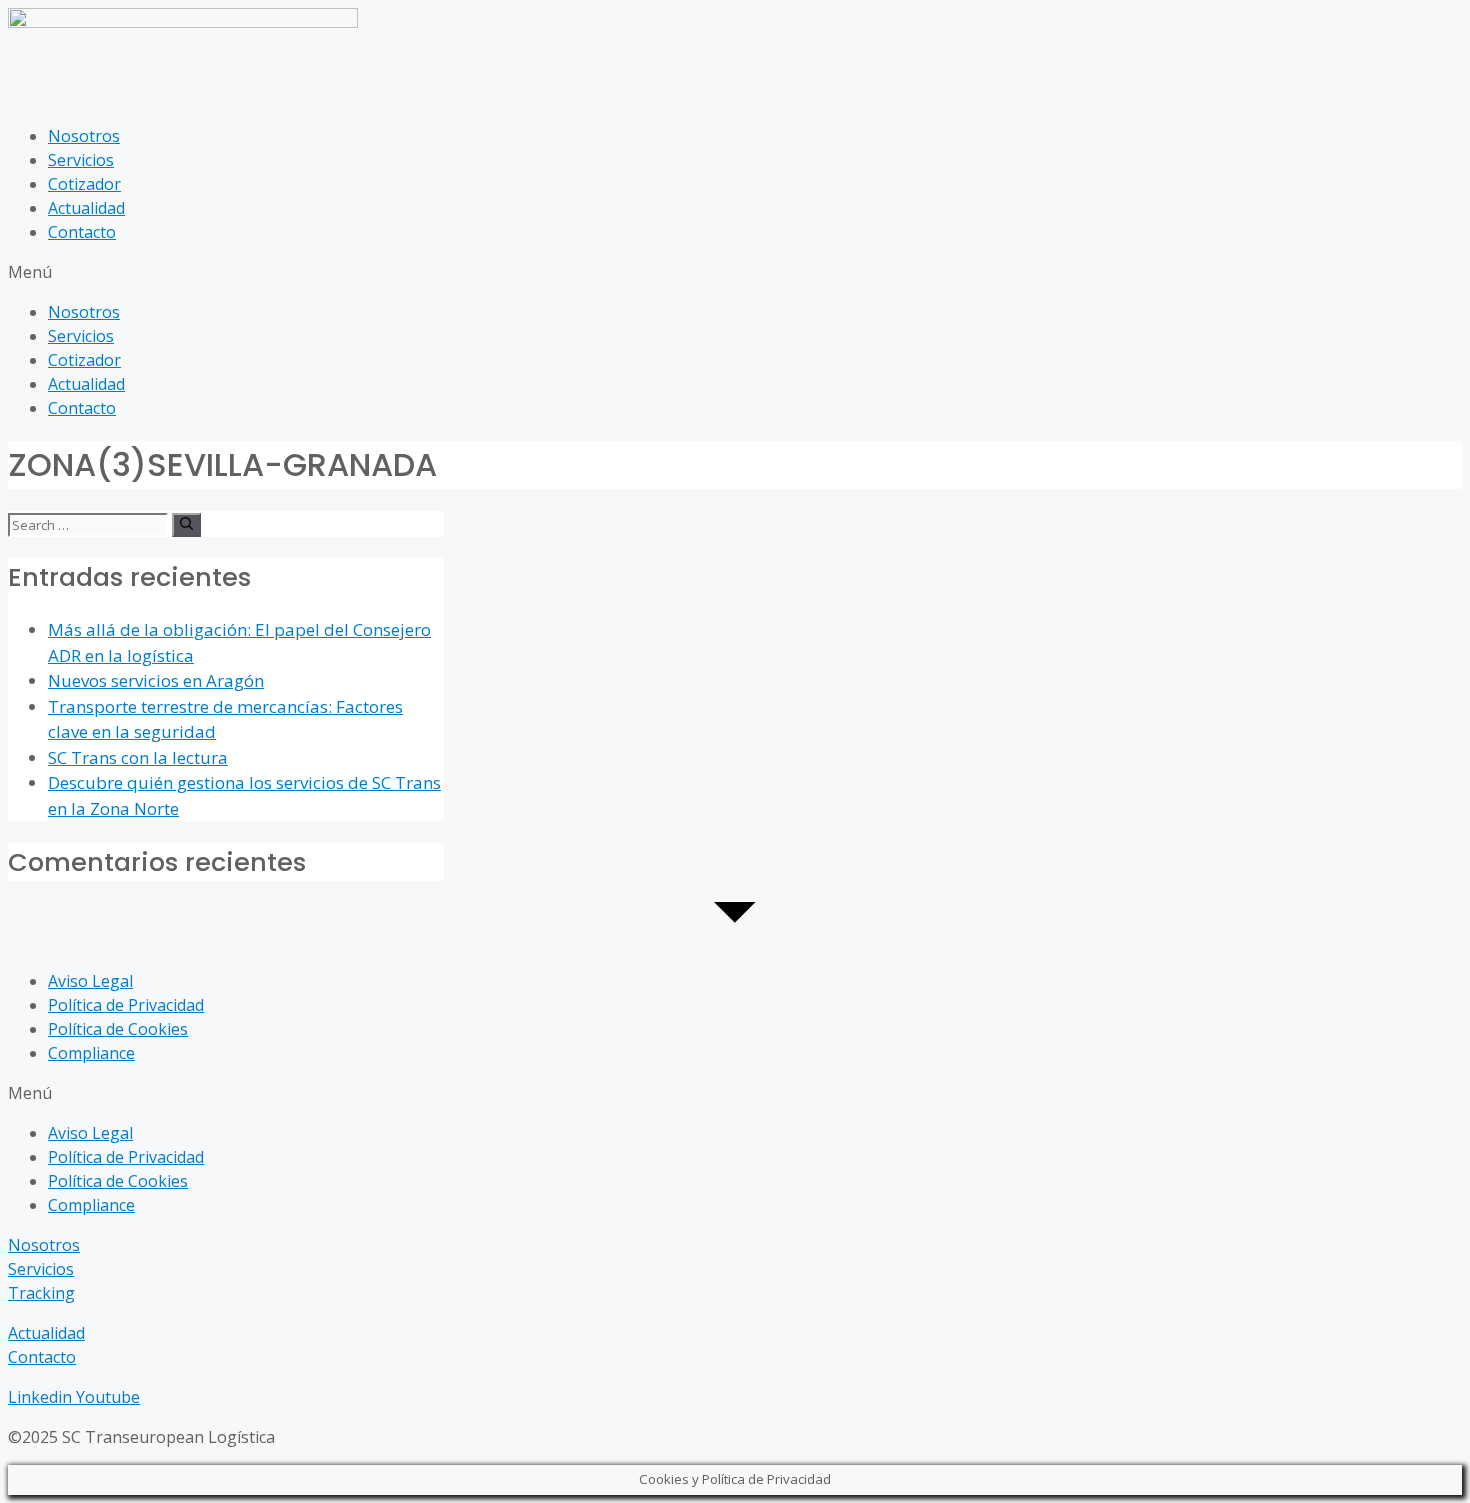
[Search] (186, 525)
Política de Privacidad (126, 1005)
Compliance (91, 1053)
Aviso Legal (90, 981)
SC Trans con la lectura (138, 757)
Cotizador (84, 184)
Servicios (81, 160)
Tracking (41, 1293)
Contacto (82, 232)
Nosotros (84, 136)
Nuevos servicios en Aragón (156, 680)
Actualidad (86, 208)
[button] (735, 272)
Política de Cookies (118, 1029)
